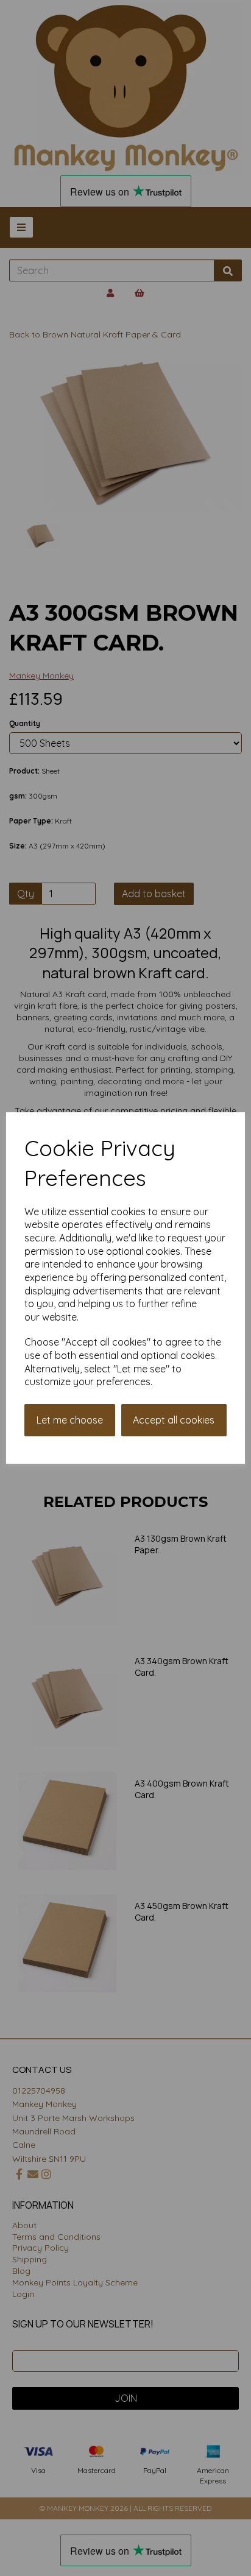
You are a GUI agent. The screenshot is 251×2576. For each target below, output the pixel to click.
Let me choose (70, 1420)
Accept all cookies (174, 1420)
